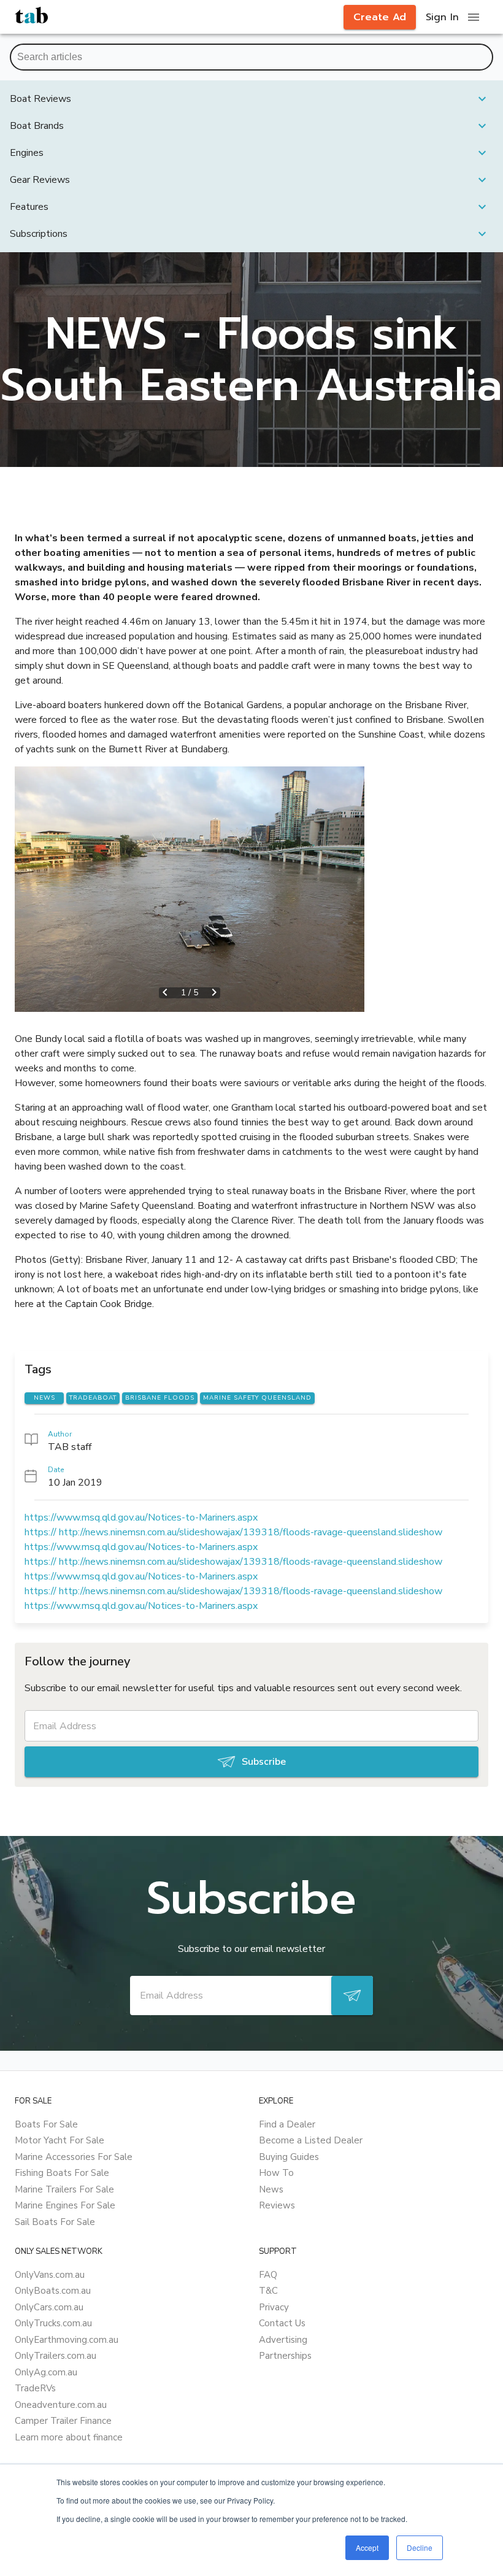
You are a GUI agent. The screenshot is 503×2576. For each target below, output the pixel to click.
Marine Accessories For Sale (74, 2157)
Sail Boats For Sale (55, 2222)
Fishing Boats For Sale (62, 2173)
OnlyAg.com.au (46, 2372)
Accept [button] (367, 2547)
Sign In (442, 17)
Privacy (274, 2307)
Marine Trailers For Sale (64, 2189)
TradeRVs (35, 2388)
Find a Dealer (287, 2124)
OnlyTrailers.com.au (56, 2356)
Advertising (283, 2340)
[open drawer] (474, 17)
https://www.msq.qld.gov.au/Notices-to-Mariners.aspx (141, 1517)
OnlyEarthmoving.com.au (67, 2340)
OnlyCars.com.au (49, 2307)
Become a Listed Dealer (311, 2140)
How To (276, 2173)
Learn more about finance (69, 2437)
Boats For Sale (46, 2124)
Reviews (277, 2205)
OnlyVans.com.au (50, 2275)
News (271, 2189)
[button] (251, 99)
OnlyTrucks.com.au (53, 2323)
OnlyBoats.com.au (53, 2291)
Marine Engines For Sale (65, 2205)
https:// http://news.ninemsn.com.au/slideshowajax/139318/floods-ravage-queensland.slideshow (233, 1532)
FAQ (268, 2275)
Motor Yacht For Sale (60, 2140)
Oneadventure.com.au (61, 2405)
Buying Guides (289, 2157)
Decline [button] (420, 2547)
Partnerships (285, 2356)
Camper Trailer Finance (63, 2421)
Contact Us (282, 2323)
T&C (268, 2291)
